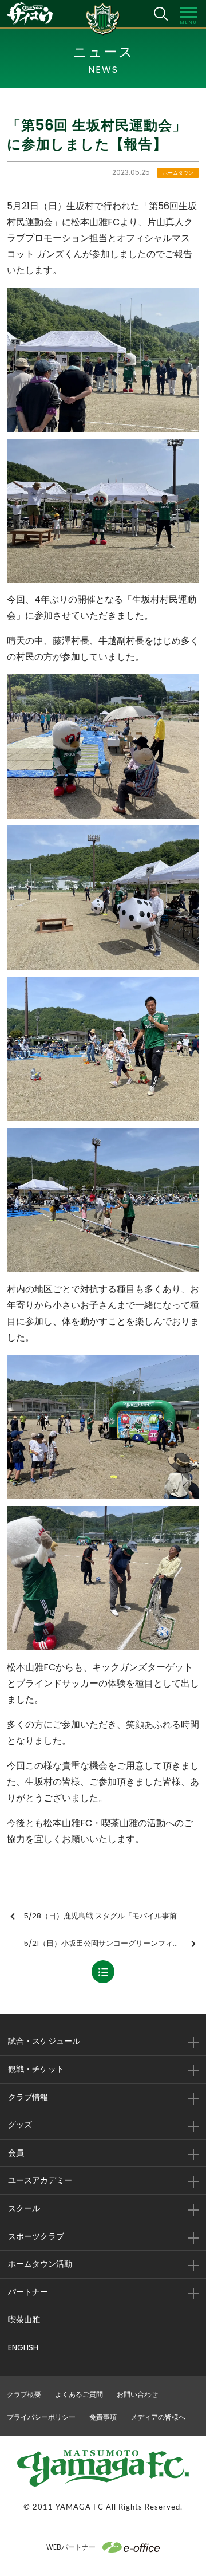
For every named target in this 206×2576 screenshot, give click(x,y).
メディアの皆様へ (158, 2417)
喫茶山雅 (24, 2319)
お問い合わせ (137, 2394)
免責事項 (103, 2417)
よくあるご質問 (79, 2394)
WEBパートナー (71, 2547)
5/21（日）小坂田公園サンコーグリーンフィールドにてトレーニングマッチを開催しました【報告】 (113, 1943)
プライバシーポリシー (41, 2417)
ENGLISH (23, 2347)
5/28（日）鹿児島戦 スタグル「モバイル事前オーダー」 (113, 1916)
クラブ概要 (24, 2394)
